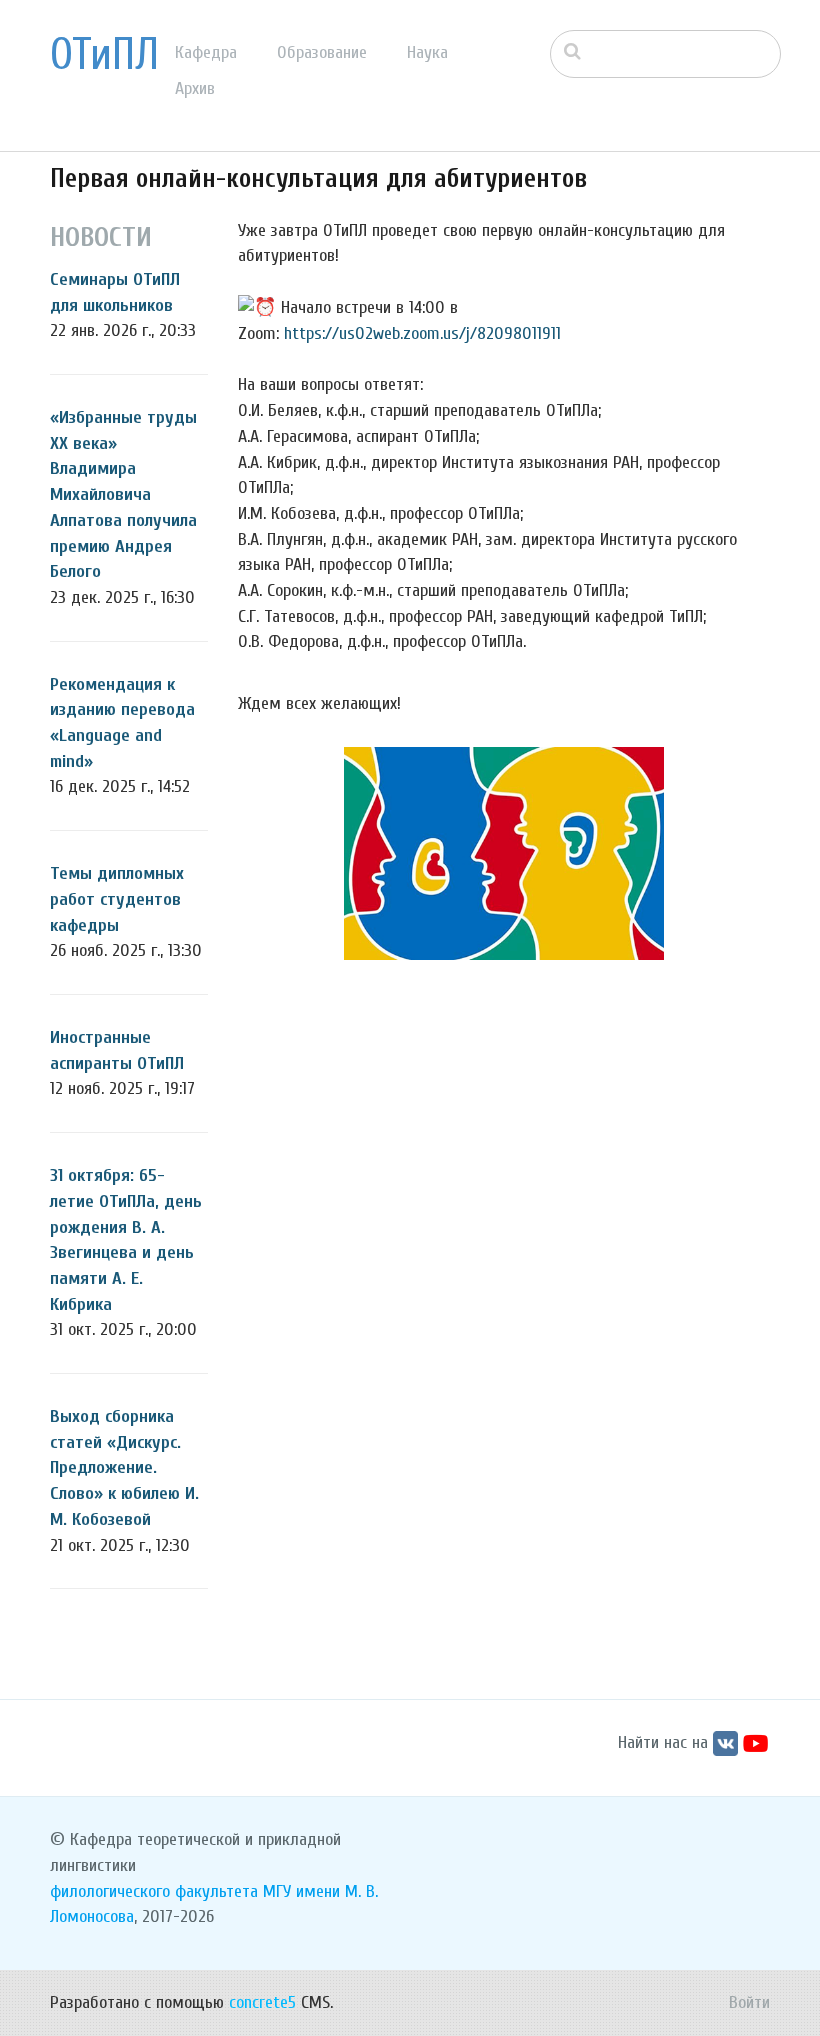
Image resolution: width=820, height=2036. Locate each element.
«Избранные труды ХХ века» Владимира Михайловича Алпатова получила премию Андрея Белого (123, 494)
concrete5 (262, 2002)
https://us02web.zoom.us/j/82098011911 (422, 333)
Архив (195, 88)
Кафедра (206, 52)
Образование (322, 52)
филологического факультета (154, 1891)
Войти (749, 2002)
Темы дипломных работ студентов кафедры (117, 899)
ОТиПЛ (104, 55)
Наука (427, 52)
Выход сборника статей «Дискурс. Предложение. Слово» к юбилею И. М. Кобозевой (124, 1468)
